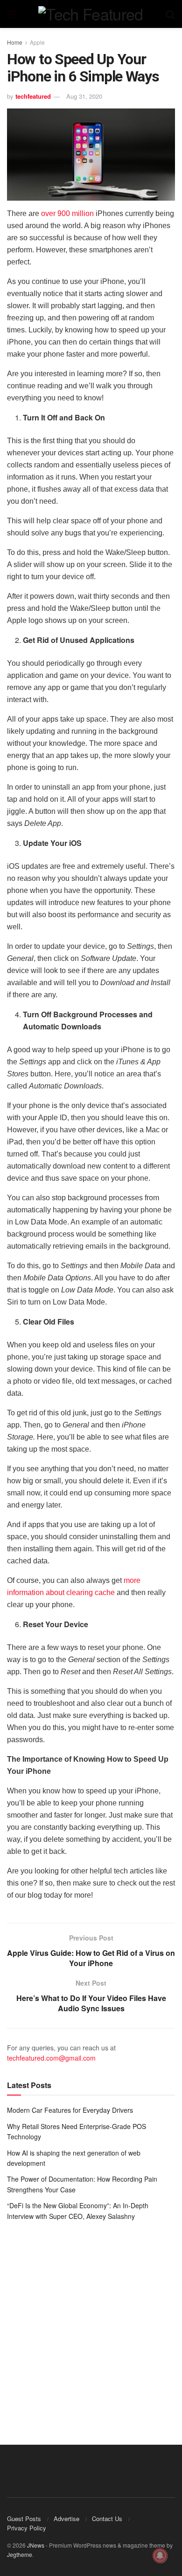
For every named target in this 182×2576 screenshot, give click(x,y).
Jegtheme (20, 2554)
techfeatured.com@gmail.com (51, 2058)
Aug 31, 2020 (84, 96)
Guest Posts (24, 2519)
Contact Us (107, 2519)
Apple (37, 42)
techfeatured (33, 96)
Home (15, 42)
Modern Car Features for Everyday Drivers (70, 2110)
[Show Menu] (11, 14)
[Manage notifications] (160, 2556)
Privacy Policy (27, 2528)
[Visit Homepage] (91, 14)
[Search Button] (170, 14)
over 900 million (67, 213)
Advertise (66, 2519)
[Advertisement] (91, 2326)
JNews (36, 2545)
